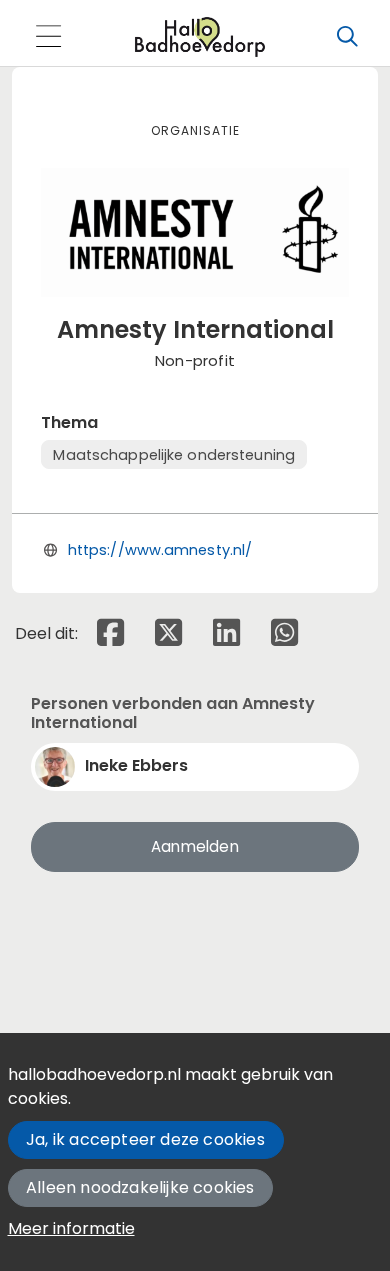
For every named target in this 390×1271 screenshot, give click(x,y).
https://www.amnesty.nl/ (160, 550)
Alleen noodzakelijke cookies (140, 1187)
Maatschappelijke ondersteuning (174, 455)
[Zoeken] (347, 37)
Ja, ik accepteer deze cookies (145, 1139)
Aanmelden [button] (195, 846)
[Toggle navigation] (48, 37)
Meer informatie (71, 1228)
